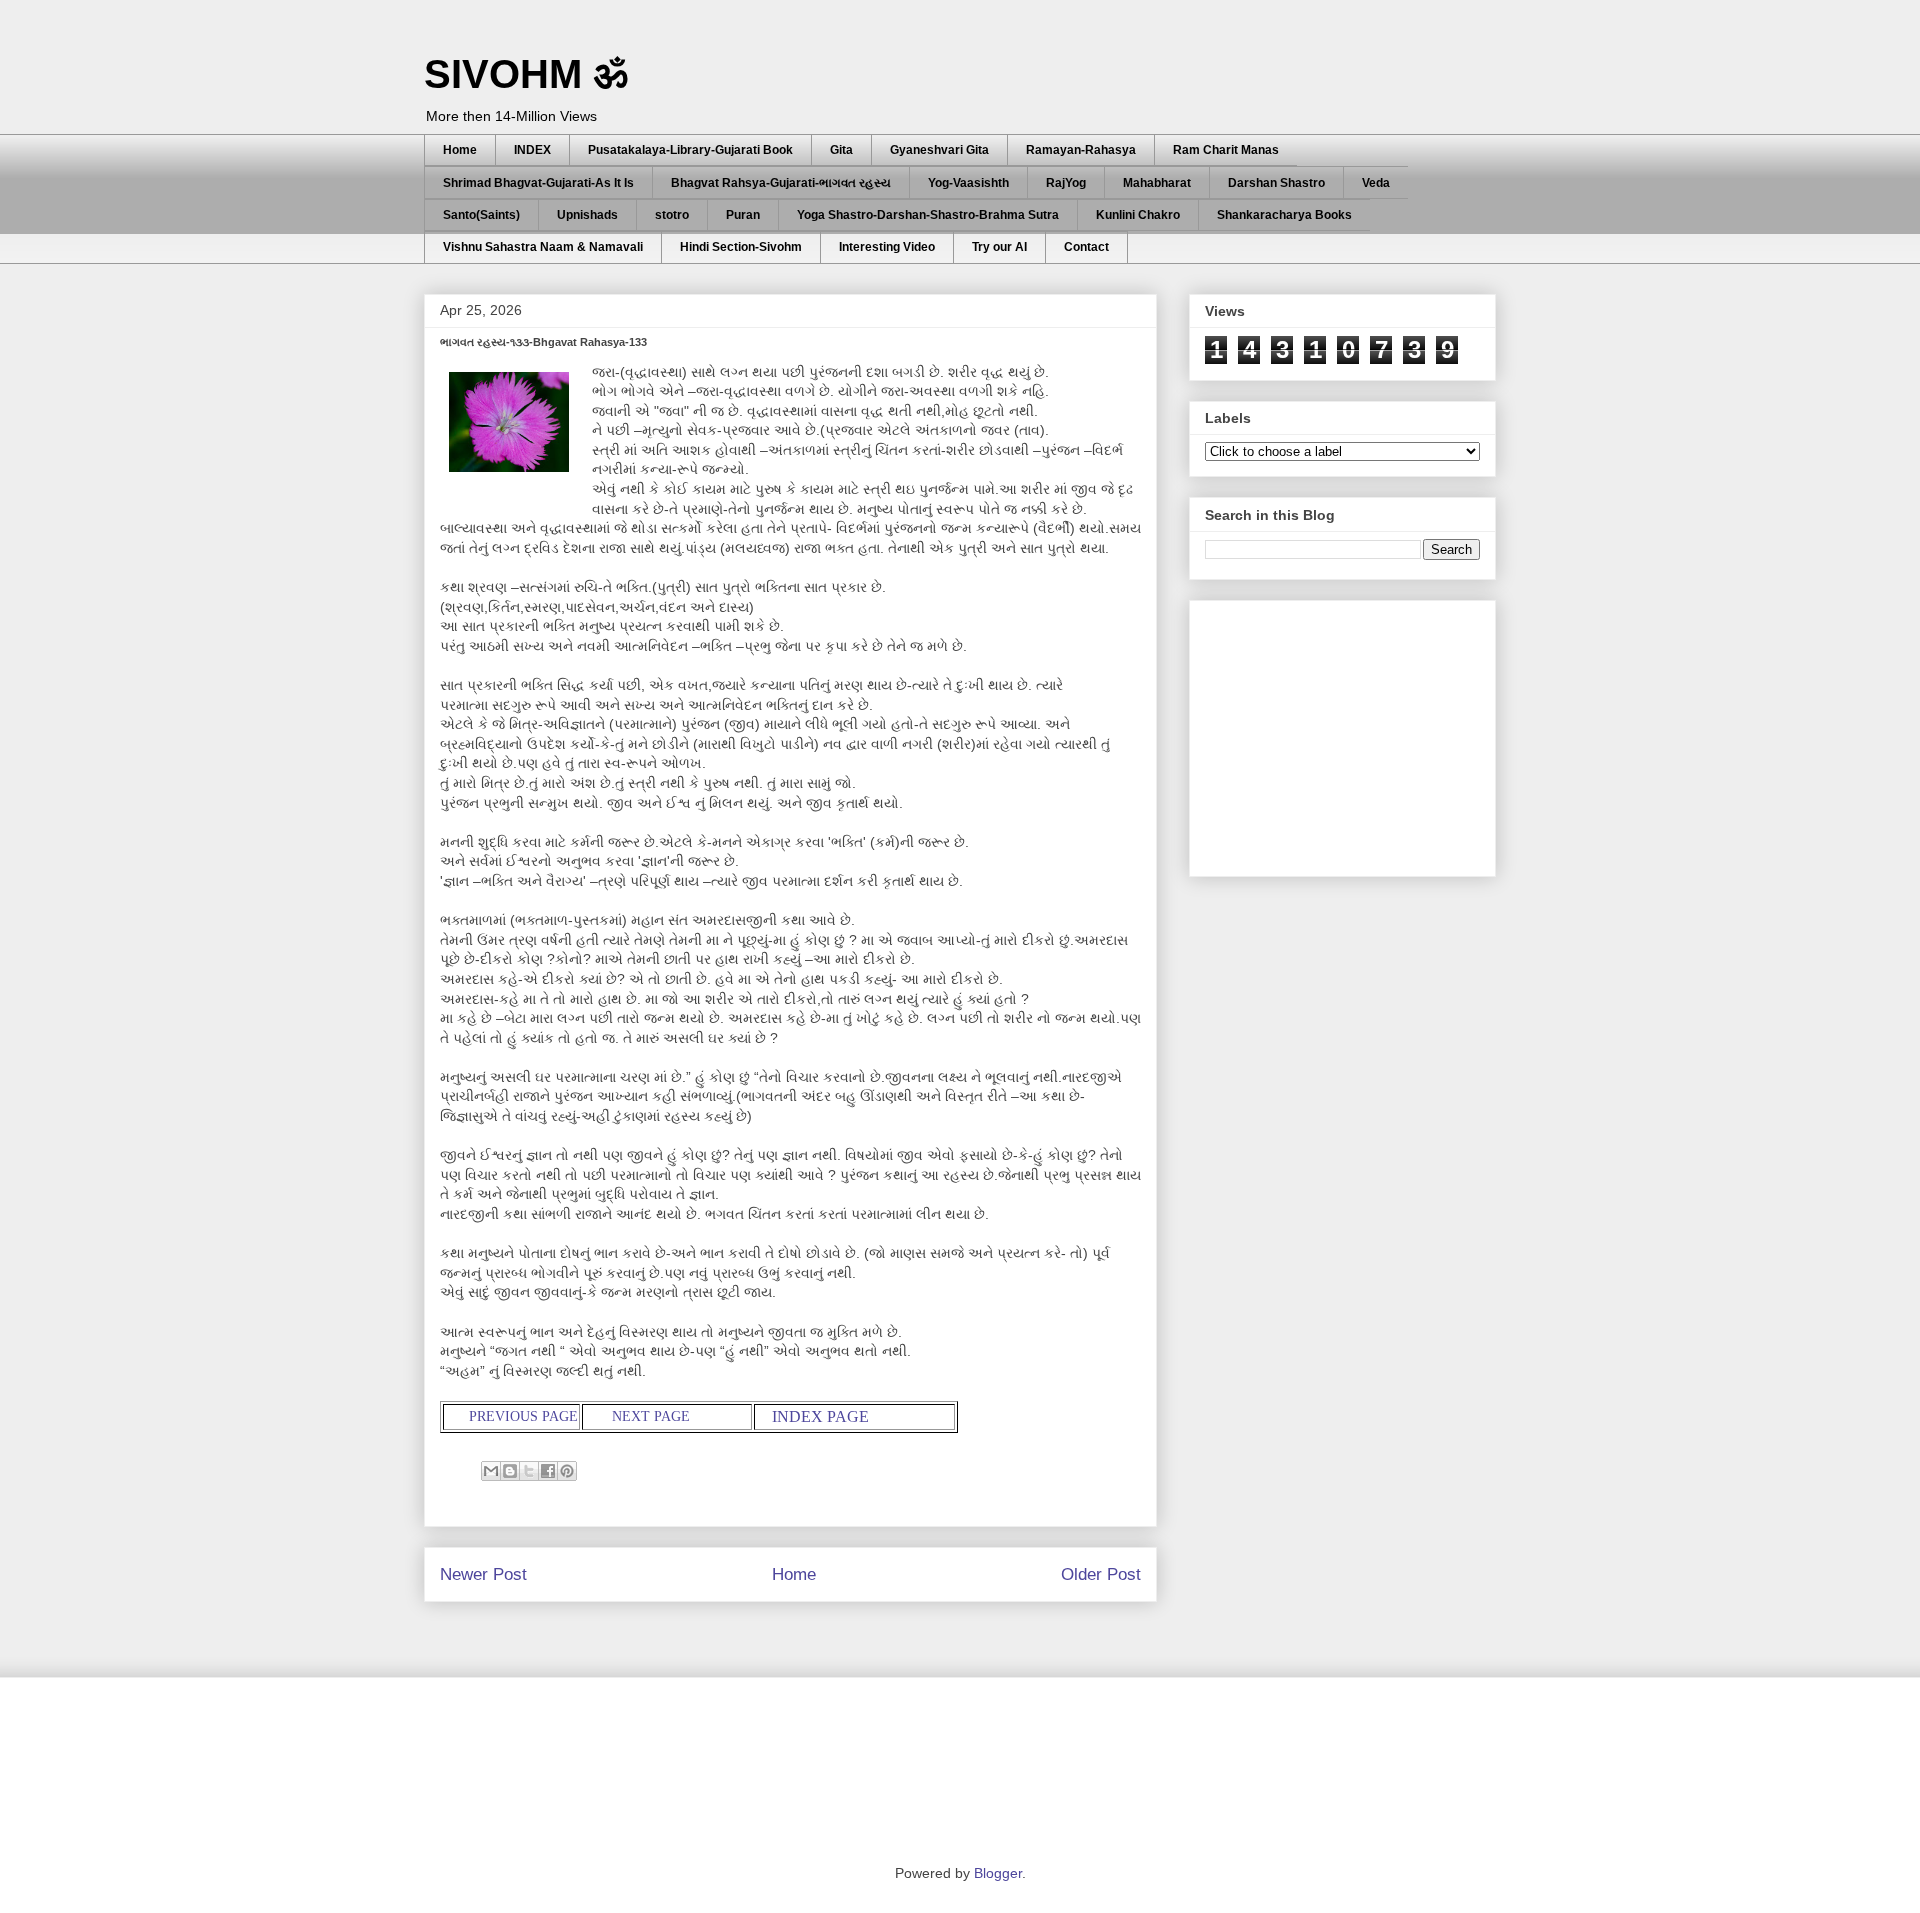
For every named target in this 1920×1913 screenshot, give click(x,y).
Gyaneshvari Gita (939, 150)
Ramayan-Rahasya (1081, 150)
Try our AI (999, 247)
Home (460, 150)
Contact (1086, 247)
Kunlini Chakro (1138, 215)
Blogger (998, 1873)
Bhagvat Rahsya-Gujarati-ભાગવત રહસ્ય (781, 183)
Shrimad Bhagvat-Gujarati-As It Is (538, 183)
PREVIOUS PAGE (521, 1416)
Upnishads (587, 215)
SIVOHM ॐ (526, 74)
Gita (841, 150)
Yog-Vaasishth (968, 183)
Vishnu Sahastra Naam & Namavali (543, 247)
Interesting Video (887, 247)
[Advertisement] (1355, 733)
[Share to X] (529, 1471)
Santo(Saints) (481, 215)
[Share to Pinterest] (567, 1471)
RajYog (1066, 183)
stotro (672, 215)
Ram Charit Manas (1226, 150)
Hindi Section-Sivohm (741, 247)
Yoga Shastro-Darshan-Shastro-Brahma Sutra (928, 215)
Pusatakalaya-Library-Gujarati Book (690, 150)
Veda (1376, 183)
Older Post (1101, 1574)
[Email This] (491, 1471)
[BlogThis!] (510, 1471)
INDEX (532, 150)
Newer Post (483, 1574)
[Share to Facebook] (548, 1471)
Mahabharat (1157, 183)
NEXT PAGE (653, 1416)
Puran (743, 215)
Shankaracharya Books (1284, 215)
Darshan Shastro (1276, 183)
